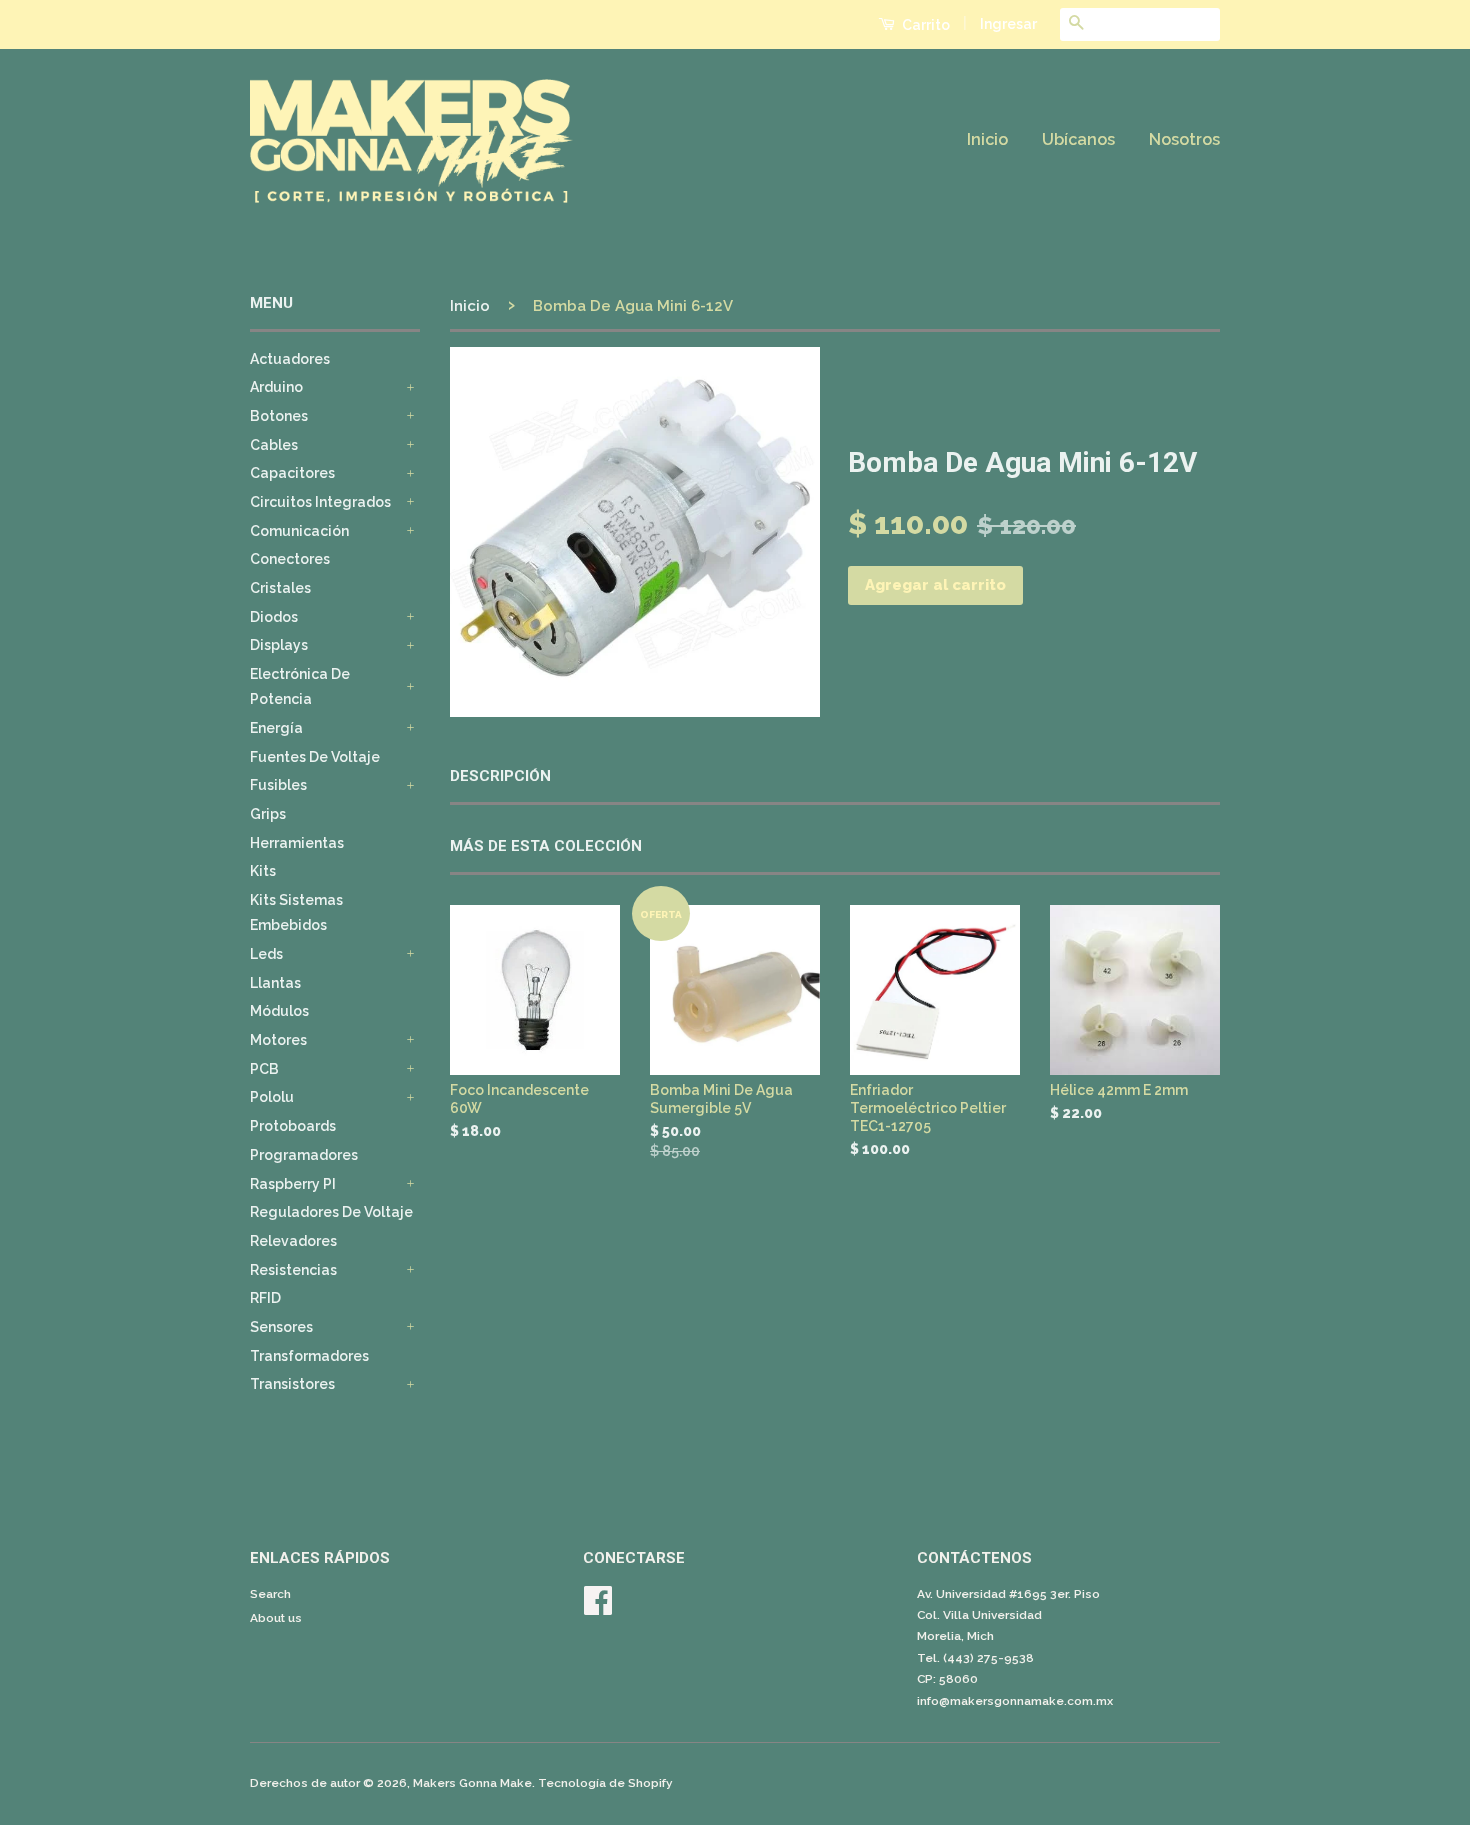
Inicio (987, 139)
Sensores (281, 1327)
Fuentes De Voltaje (315, 757)
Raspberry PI (293, 1184)
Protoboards (293, 1126)
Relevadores (293, 1241)
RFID (265, 1298)
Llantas (275, 983)
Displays (279, 645)
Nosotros (1184, 139)
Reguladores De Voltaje (331, 1212)
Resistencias (293, 1270)
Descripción (500, 776)
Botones (279, 416)
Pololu (272, 1097)
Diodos (274, 617)
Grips (268, 814)
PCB (264, 1069)
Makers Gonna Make (472, 1783)
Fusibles (278, 785)
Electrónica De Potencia (300, 686)
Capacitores (292, 473)
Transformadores (309, 1356)
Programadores (304, 1155)
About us (276, 1618)
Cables (274, 445)
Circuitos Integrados (320, 502)
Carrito (924, 25)
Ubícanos (1078, 139)
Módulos (279, 1011)
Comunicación (299, 531)
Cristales (280, 588)
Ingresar (1008, 24)
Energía (276, 728)
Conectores (290, 559)
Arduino (276, 387)
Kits (263, 871)
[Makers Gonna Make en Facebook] (598, 1608)
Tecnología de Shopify (605, 1783)
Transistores (292, 1384)
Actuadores (290, 359)
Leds (266, 954)
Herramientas (297, 843)
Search (270, 1594)
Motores (278, 1040)
